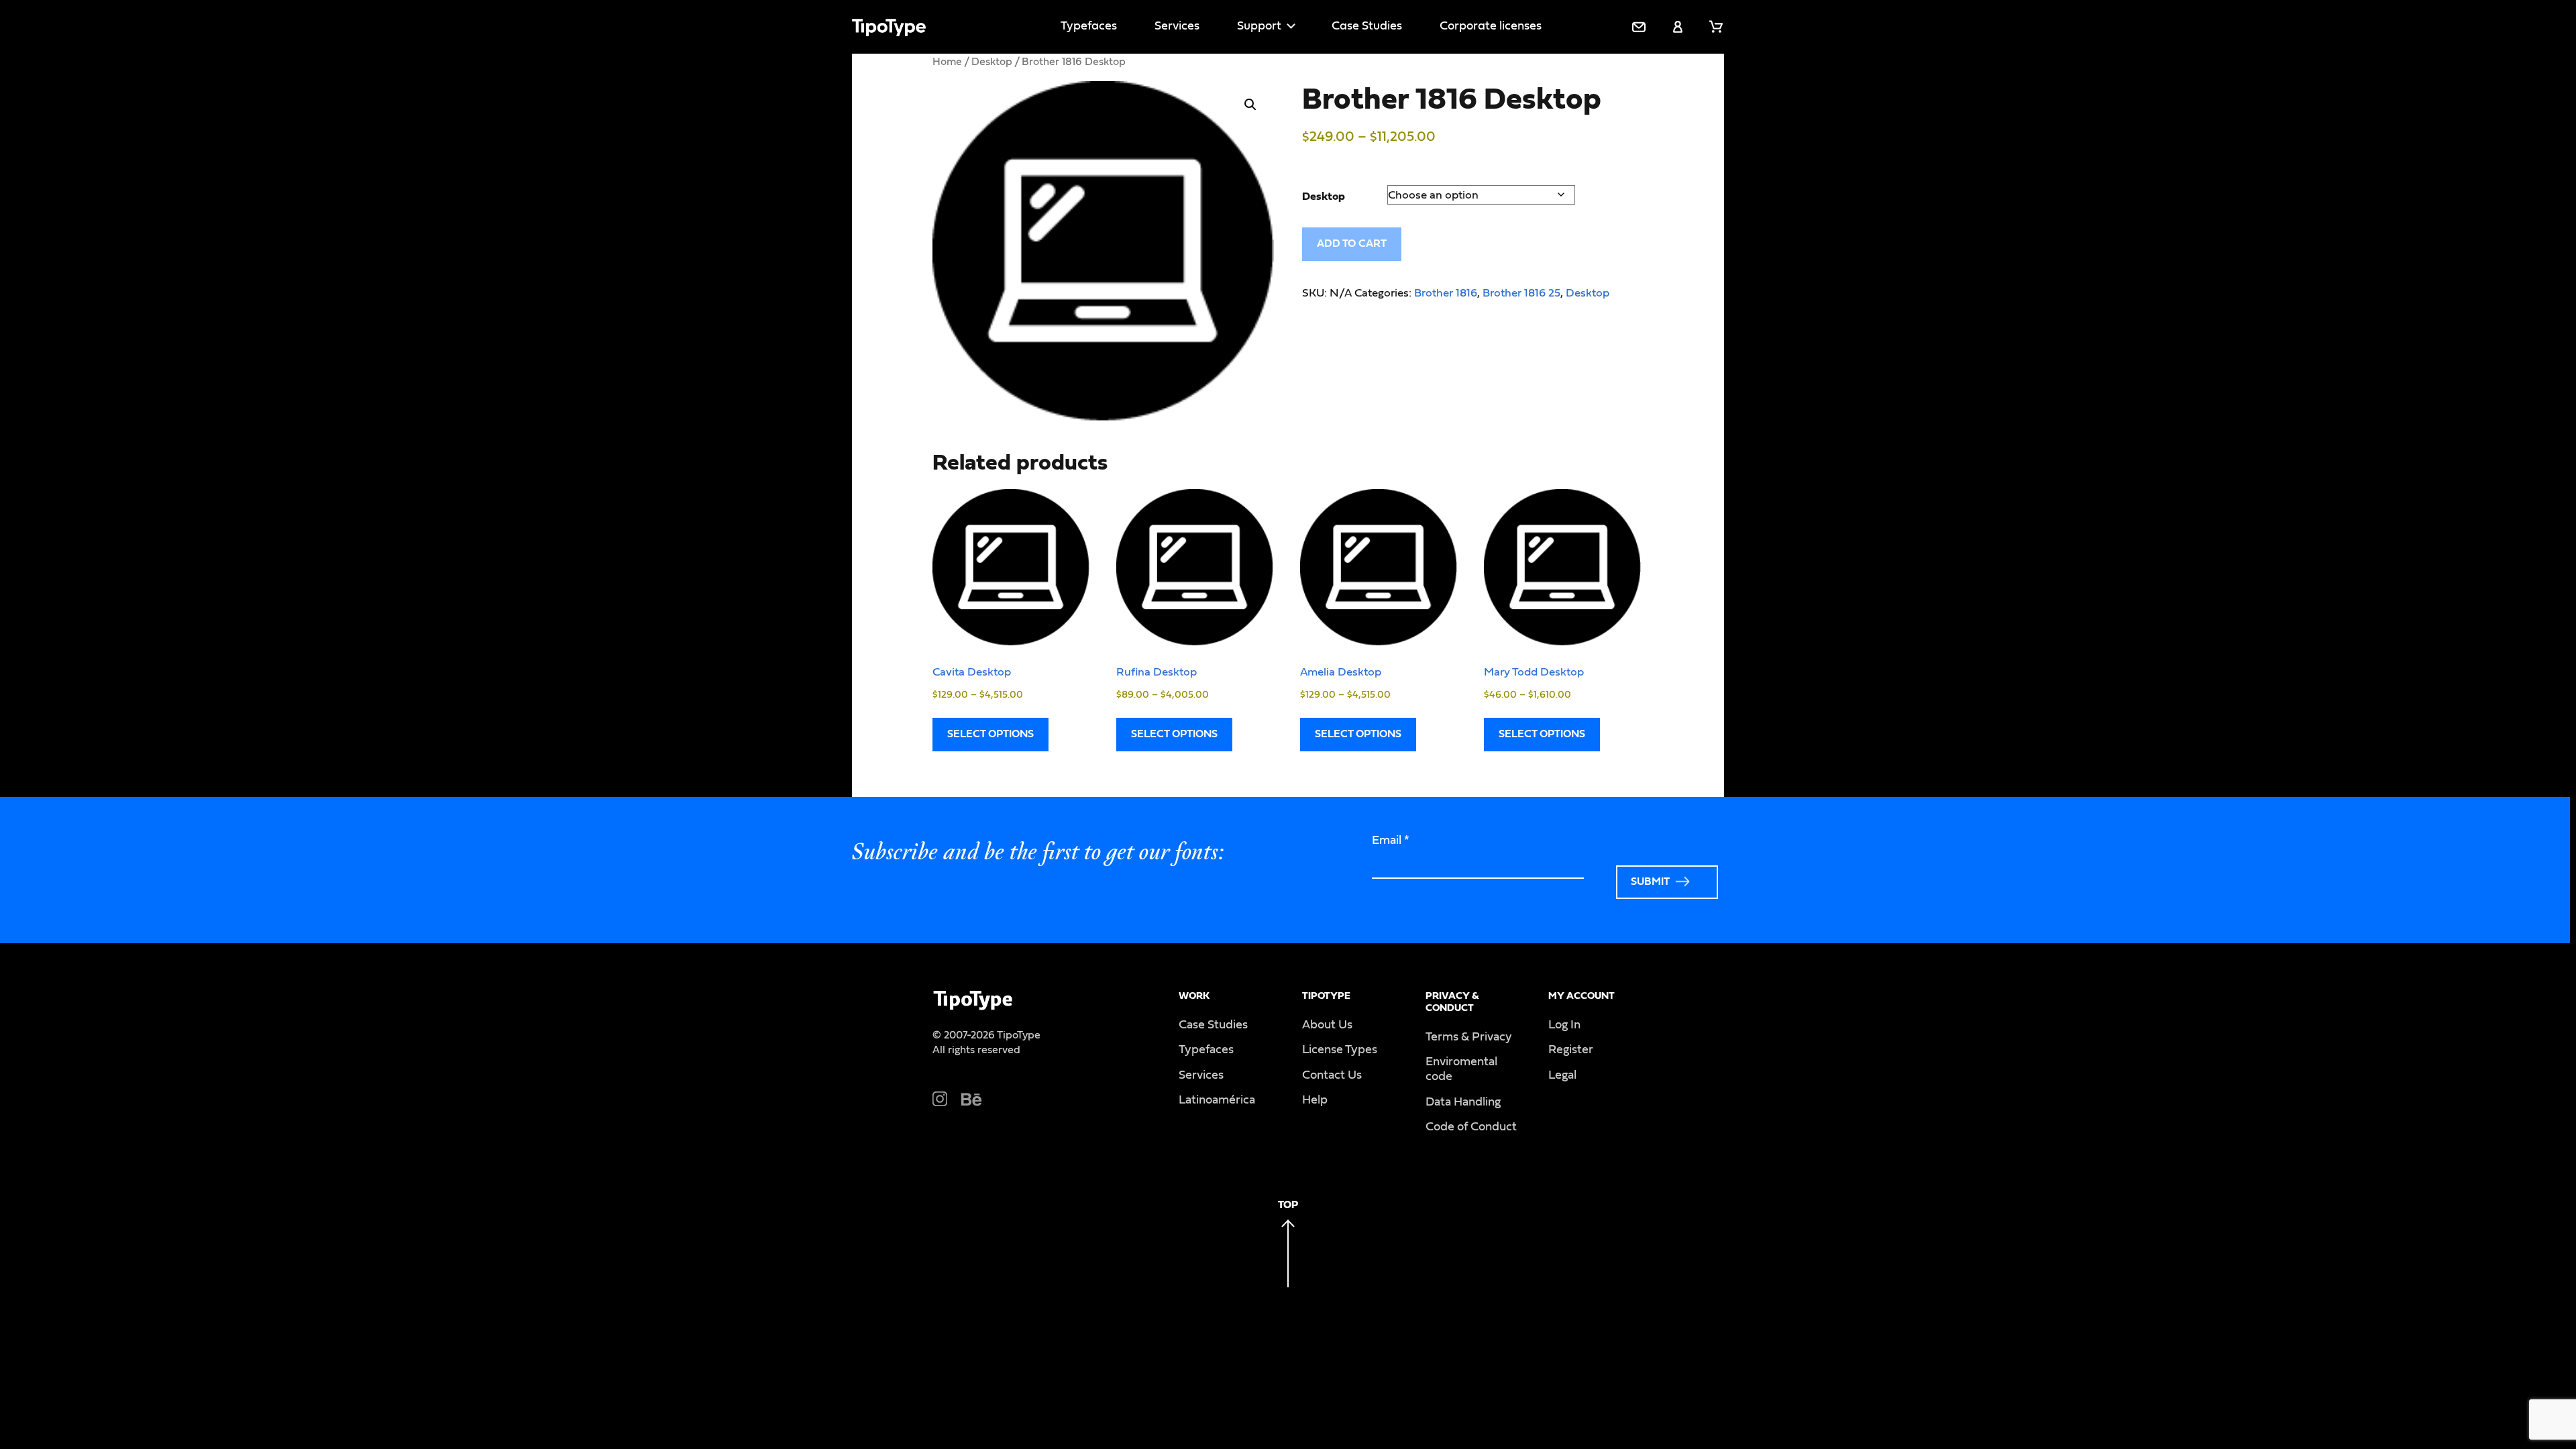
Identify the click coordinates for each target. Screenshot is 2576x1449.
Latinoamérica (1217, 1100)
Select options (990, 734)
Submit (1650, 881)
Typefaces (1089, 26)
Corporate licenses (1491, 26)
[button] (1250, 105)
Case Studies (1367, 26)
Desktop (992, 62)
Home (947, 62)
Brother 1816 (1446, 293)
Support (1259, 26)
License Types (1340, 1050)
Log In (1564, 1025)
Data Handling (1463, 1102)
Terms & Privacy (1469, 1037)
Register (1571, 1050)
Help (1315, 1100)
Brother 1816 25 (1521, 293)
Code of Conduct (1471, 1127)
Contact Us (1332, 1075)
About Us (1327, 1025)
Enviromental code (1461, 1069)
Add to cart (1352, 244)
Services (1177, 26)
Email (1391, 841)
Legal (1562, 1075)
